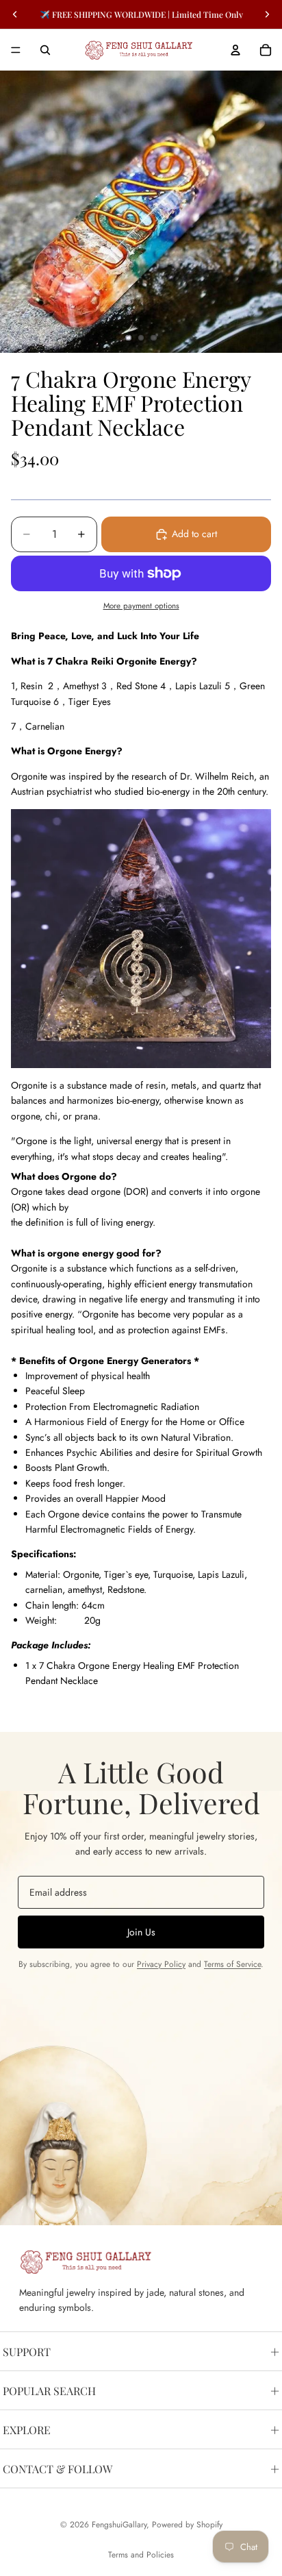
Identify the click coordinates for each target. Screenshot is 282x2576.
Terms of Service (232, 1964)
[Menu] (16, 50)
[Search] (45, 50)
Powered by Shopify (187, 2525)
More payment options (141, 606)
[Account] (235, 50)
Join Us (141, 1932)
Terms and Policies (141, 2555)
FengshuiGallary (119, 2525)
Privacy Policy (161, 1964)
